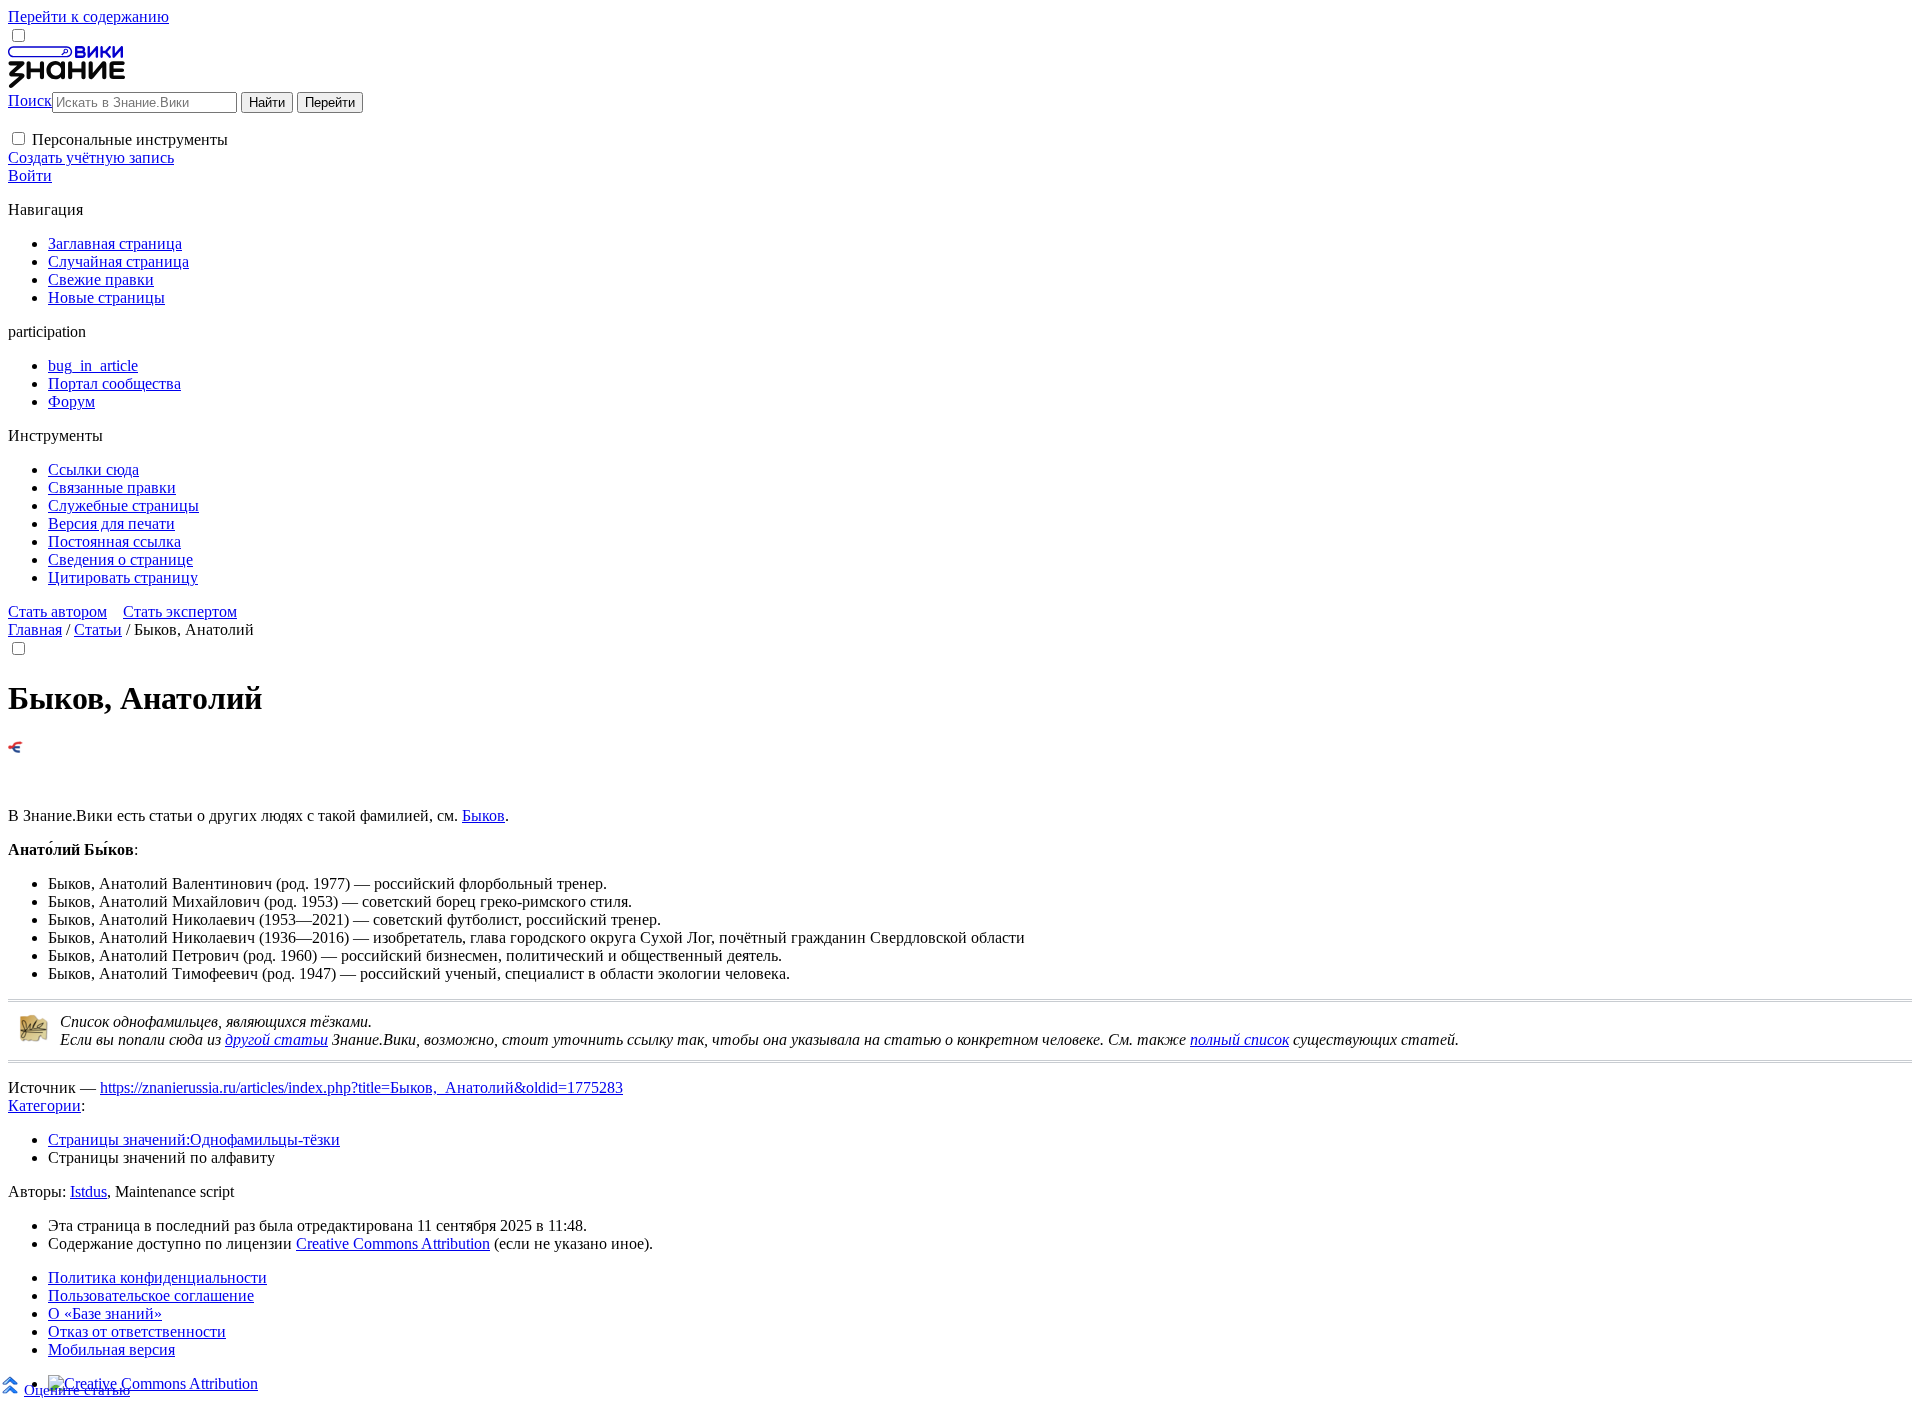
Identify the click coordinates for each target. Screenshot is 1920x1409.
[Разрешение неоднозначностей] (15, 747)
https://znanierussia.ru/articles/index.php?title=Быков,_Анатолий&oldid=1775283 (361, 1087)
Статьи (98, 629)
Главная (35, 629)
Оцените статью (77, 1389)
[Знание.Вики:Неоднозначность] (34, 1037)
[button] (18, 138)
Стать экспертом (180, 611)
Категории (44, 1105)
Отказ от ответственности (137, 1331)
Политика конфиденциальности (157, 1277)
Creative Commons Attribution (393, 1243)
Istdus (88, 1191)
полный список (1239, 1039)
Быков (483, 815)
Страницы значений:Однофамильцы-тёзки (194, 1139)
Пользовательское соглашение (151, 1295)
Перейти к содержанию (88, 16)
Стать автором (57, 611)
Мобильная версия (111, 1349)
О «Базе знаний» (105, 1313)
